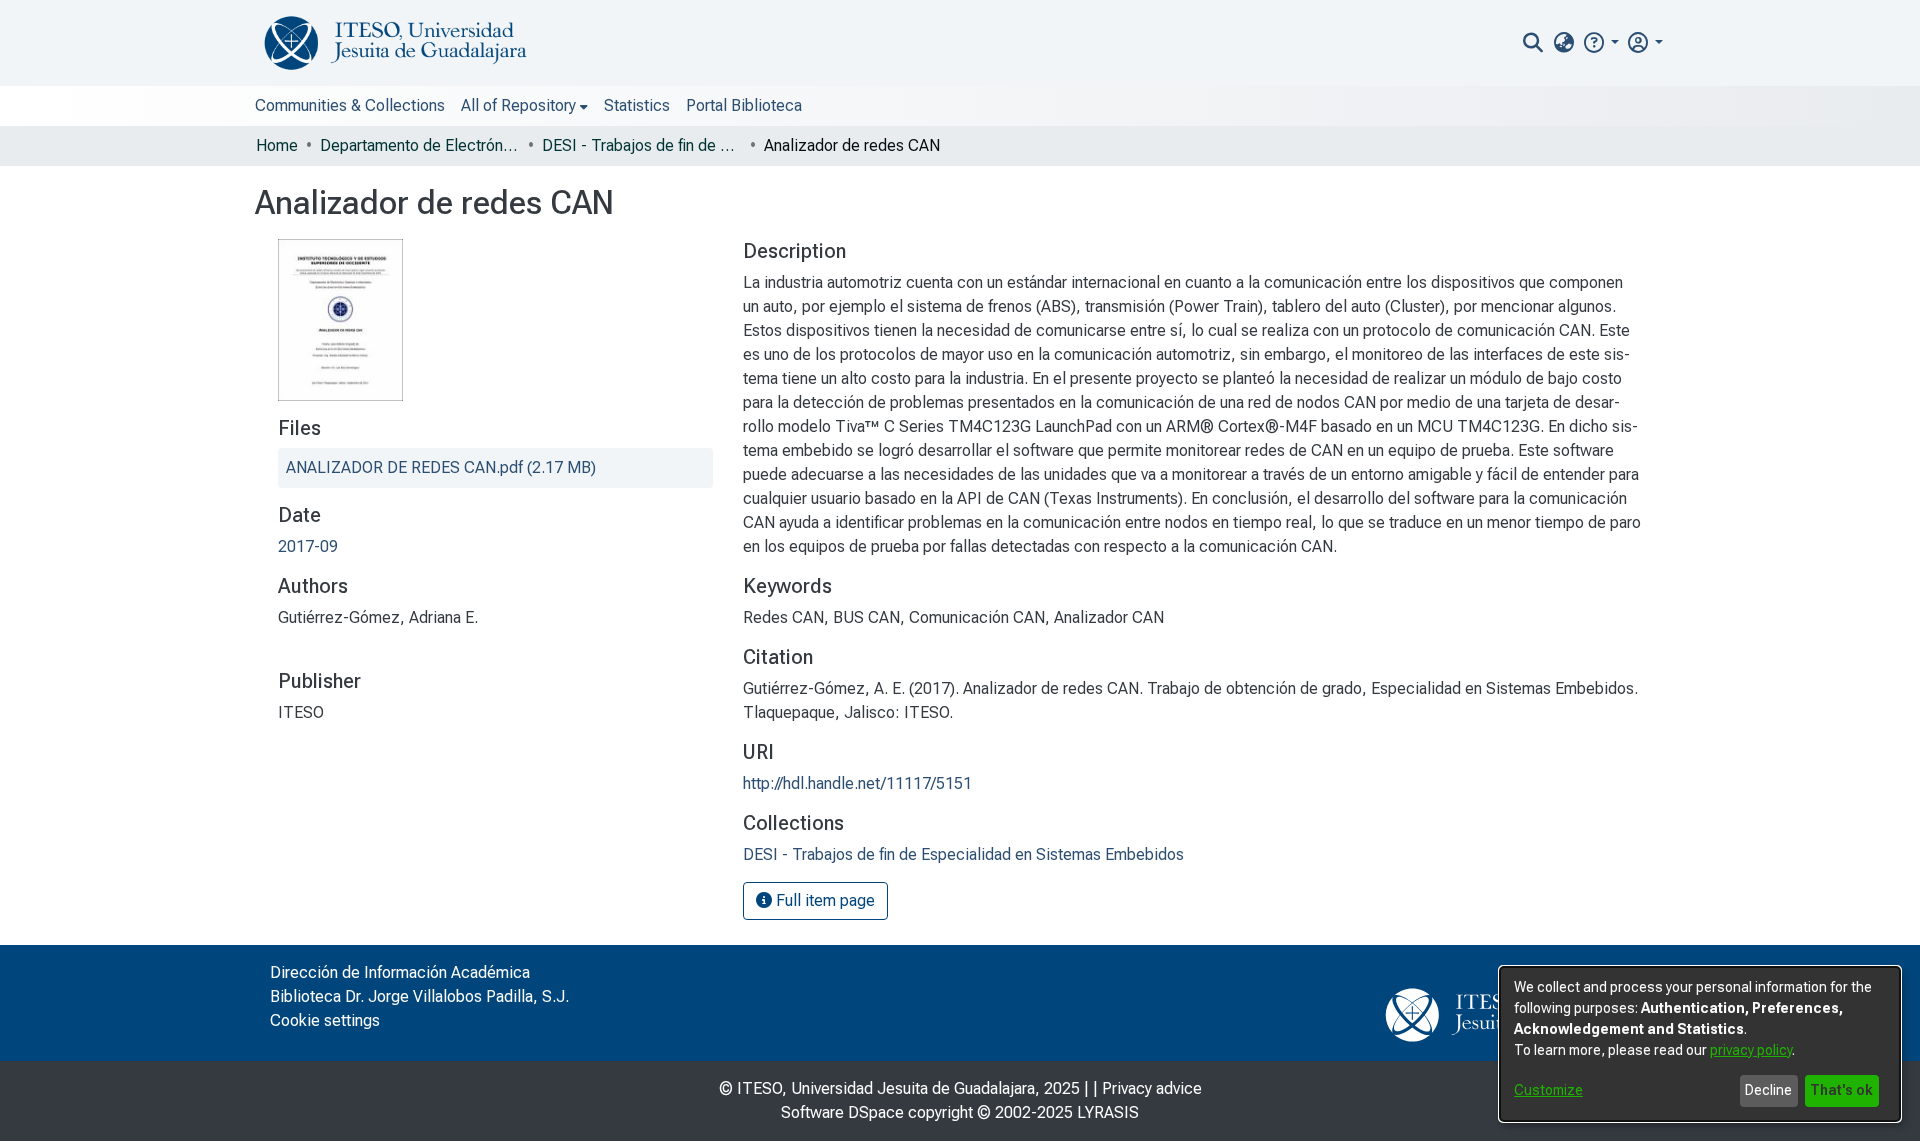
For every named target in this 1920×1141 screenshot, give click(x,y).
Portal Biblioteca (744, 105)
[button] (1600, 42)
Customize (1548, 1090)
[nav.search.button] (1533, 43)
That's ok (1841, 1090)
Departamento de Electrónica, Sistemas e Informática (420, 145)
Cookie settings (325, 1020)
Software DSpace (842, 1112)
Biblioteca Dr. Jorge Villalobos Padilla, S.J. (419, 996)
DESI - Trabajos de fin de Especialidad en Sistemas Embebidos (642, 145)
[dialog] (1700, 1044)
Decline (1768, 1090)
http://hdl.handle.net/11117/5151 (857, 783)
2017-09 (308, 546)
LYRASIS (1108, 1112)
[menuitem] (1563, 43)
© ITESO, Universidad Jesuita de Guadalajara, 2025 (899, 1088)
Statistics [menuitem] (637, 105)
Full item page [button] (823, 900)
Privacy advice (1152, 1088)
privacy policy (1751, 1050)
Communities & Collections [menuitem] (350, 105)
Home (277, 145)
